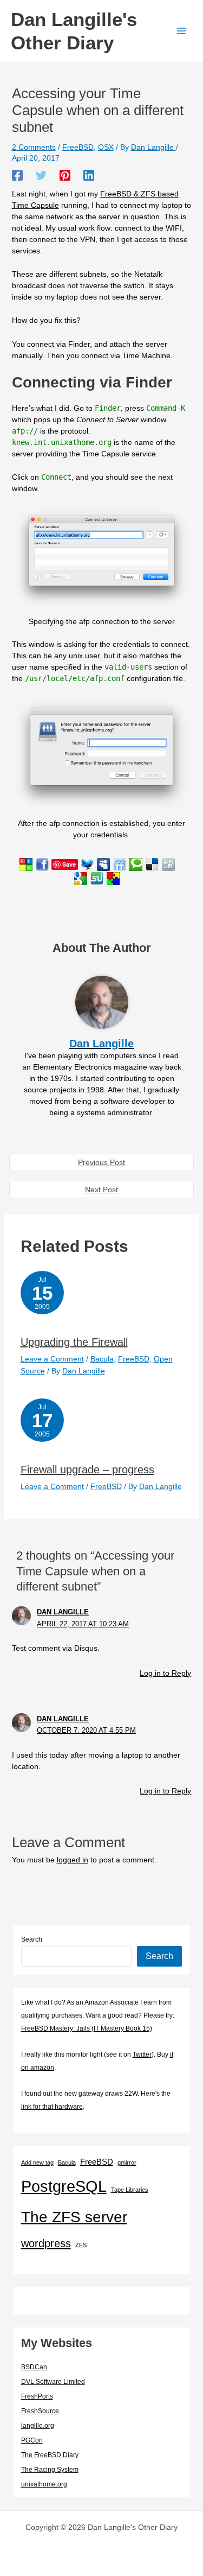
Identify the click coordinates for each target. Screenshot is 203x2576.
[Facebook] (17, 175)
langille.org (38, 2426)
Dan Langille (63, 1612)
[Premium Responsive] (113, 878)
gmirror (127, 2162)
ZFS (81, 2245)
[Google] (81, 878)
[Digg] (168, 864)
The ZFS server (74, 2217)
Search (32, 1939)
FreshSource (40, 2411)
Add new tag (37, 2162)
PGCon (32, 2440)
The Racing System (50, 2470)
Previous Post (101, 1162)
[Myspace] (103, 864)
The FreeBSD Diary (50, 2455)
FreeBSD (78, 147)
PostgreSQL (64, 2186)
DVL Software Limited (53, 2382)
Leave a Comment (52, 1359)
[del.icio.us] (152, 864)
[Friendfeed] (120, 864)
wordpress (46, 2243)
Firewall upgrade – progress (87, 1470)
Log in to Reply (165, 1673)
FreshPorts (37, 2396)
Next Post (101, 1190)
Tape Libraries (130, 2190)
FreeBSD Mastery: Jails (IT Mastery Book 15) (87, 2028)
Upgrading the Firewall (74, 1342)
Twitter (142, 2055)
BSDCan (34, 2367)
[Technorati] (136, 864)
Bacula (102, 1359)
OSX (106, 147)
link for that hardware (52, 2107)
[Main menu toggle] (181, 31)
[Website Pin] (26, 864)
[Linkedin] (89, 175)
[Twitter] (41, 175)
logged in (73, 1860)
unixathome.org (44, 2484)
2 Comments (34, 147)
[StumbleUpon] (97, 878)
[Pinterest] (65, 175)
